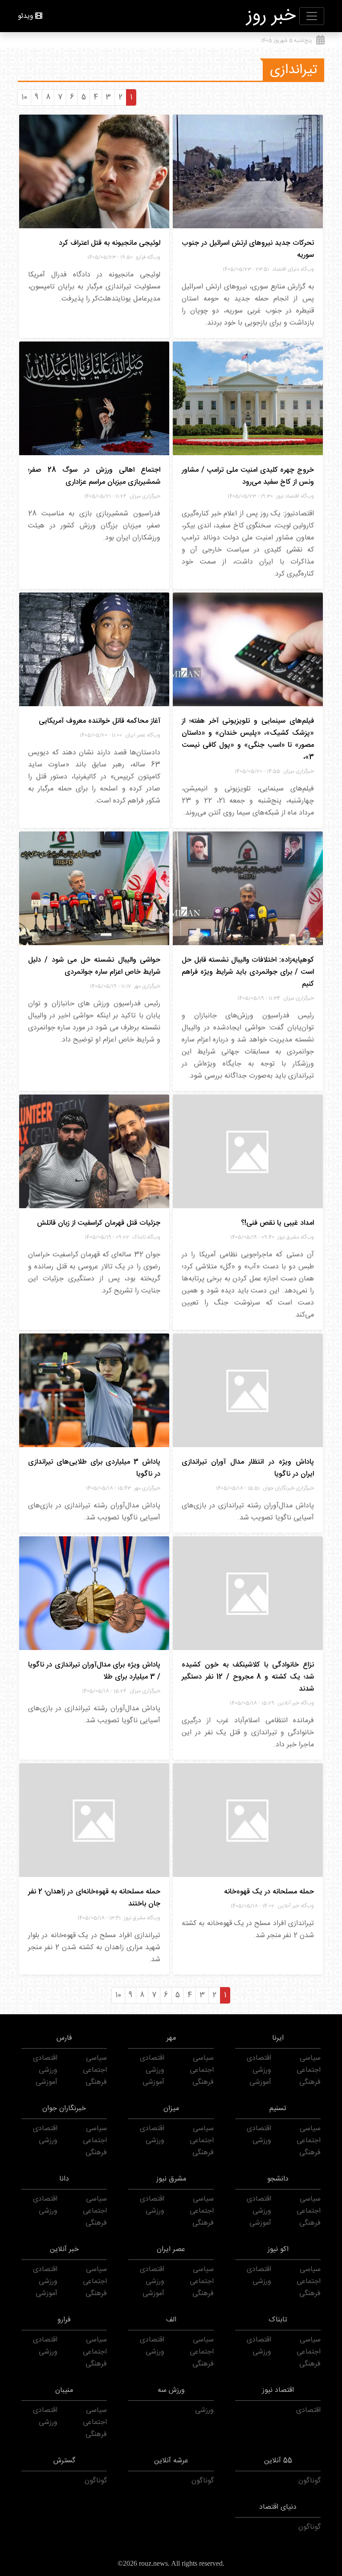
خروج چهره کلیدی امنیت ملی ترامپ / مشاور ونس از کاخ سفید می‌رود (248, 476)
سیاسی (310, 2058)
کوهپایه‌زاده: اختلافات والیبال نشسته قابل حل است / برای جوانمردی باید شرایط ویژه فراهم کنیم (248, 972)
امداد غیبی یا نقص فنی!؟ (277, 1223)
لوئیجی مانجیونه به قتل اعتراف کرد (110, 243)
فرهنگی (310, 2082)
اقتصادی (259, 2058)
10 (24, 97)
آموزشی (260, 2082)
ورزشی (262, 2070)
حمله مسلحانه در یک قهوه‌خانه (269, 1892)
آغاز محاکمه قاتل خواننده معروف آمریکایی (100, 721)
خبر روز (271, 16)
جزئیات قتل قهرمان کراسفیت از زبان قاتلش (99, 1223)
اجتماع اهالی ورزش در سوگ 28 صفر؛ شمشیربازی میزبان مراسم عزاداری (94, 476)
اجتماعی (309, 2070)
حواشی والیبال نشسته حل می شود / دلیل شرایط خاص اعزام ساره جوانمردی (94, 966)
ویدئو (26, 16)
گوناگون (309, 2481)
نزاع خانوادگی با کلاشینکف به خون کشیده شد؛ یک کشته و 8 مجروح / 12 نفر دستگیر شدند (248, 1677)
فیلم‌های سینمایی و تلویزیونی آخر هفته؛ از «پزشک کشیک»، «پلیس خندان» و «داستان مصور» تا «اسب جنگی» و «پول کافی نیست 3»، (248, 739)
